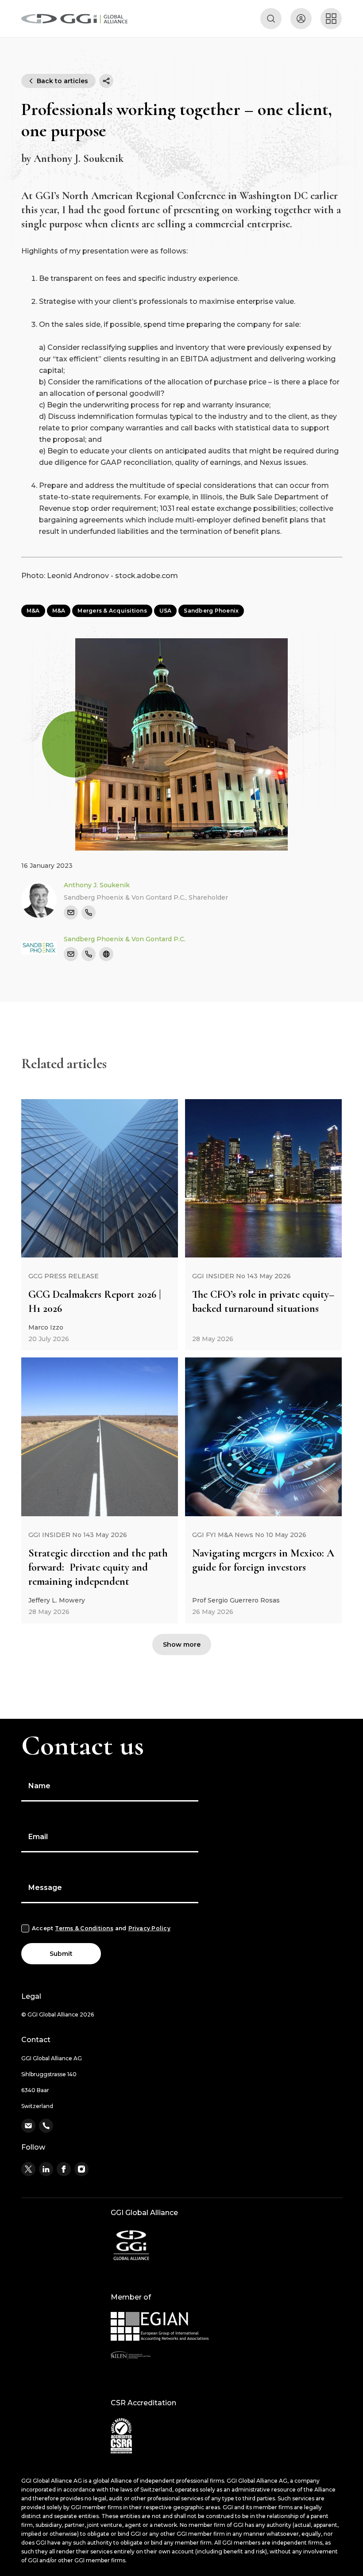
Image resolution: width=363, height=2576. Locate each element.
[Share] (106, 81)
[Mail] (71, 912)
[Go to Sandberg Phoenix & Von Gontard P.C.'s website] (106, 954)
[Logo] (74, 19)
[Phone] (89, 912)
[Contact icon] (28, 2126)
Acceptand (101, 1928)
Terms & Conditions (84, 1928)
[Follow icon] (28, 2169)
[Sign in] (301, 19)
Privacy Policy (149, 1928)
